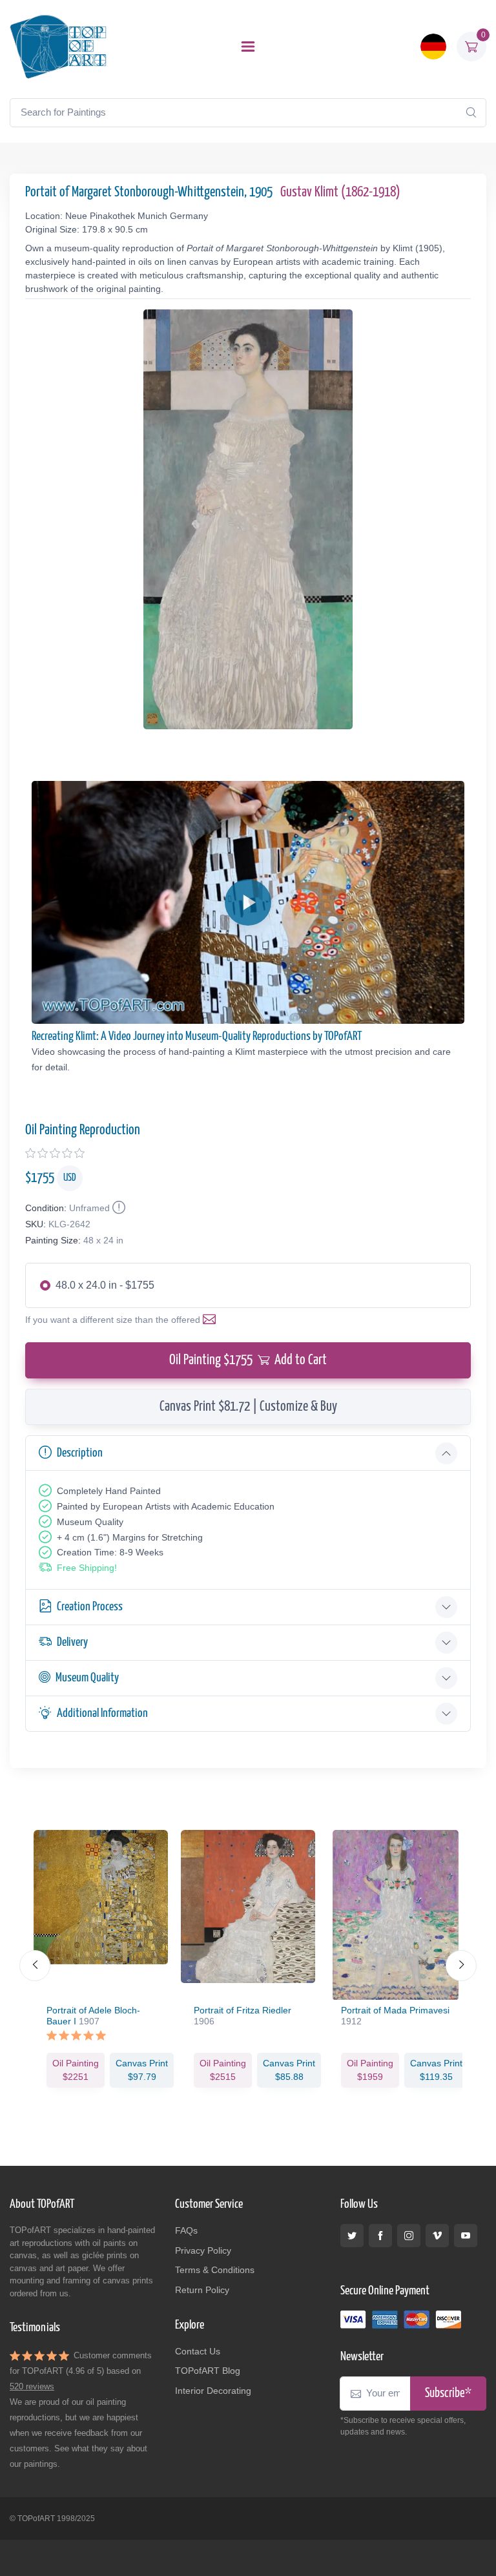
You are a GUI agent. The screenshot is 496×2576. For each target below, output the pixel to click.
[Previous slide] (35, 1966)
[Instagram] (409, 2236)
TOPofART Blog (208, 2371)
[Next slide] (461, 1966)
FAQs (186, 2230)
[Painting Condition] (118, 1208)
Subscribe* (448, 2394)
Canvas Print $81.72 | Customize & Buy (248, 1407)
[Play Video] (248, 902)
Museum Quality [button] (87, 1678)
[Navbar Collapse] (248, 47)
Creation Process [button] (90, 1607)
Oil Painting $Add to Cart (248, 1360)
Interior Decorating (213, 2391)
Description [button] (80, 1453)
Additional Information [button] (102, 1713)
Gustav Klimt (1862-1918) (340, 192)
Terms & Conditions (215, 2270)
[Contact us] (212, 1320)
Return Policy (202, 2290)
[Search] (471, 112)
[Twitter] (352, 2236)
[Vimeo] (437, 2236)
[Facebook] (380, 2236)
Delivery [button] (72, 1642)
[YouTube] (466, 2236)
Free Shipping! (87, 1568)
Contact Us (198, 2351)
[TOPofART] (58, 47)
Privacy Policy (203, 2250)
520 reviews (32, 2386)
